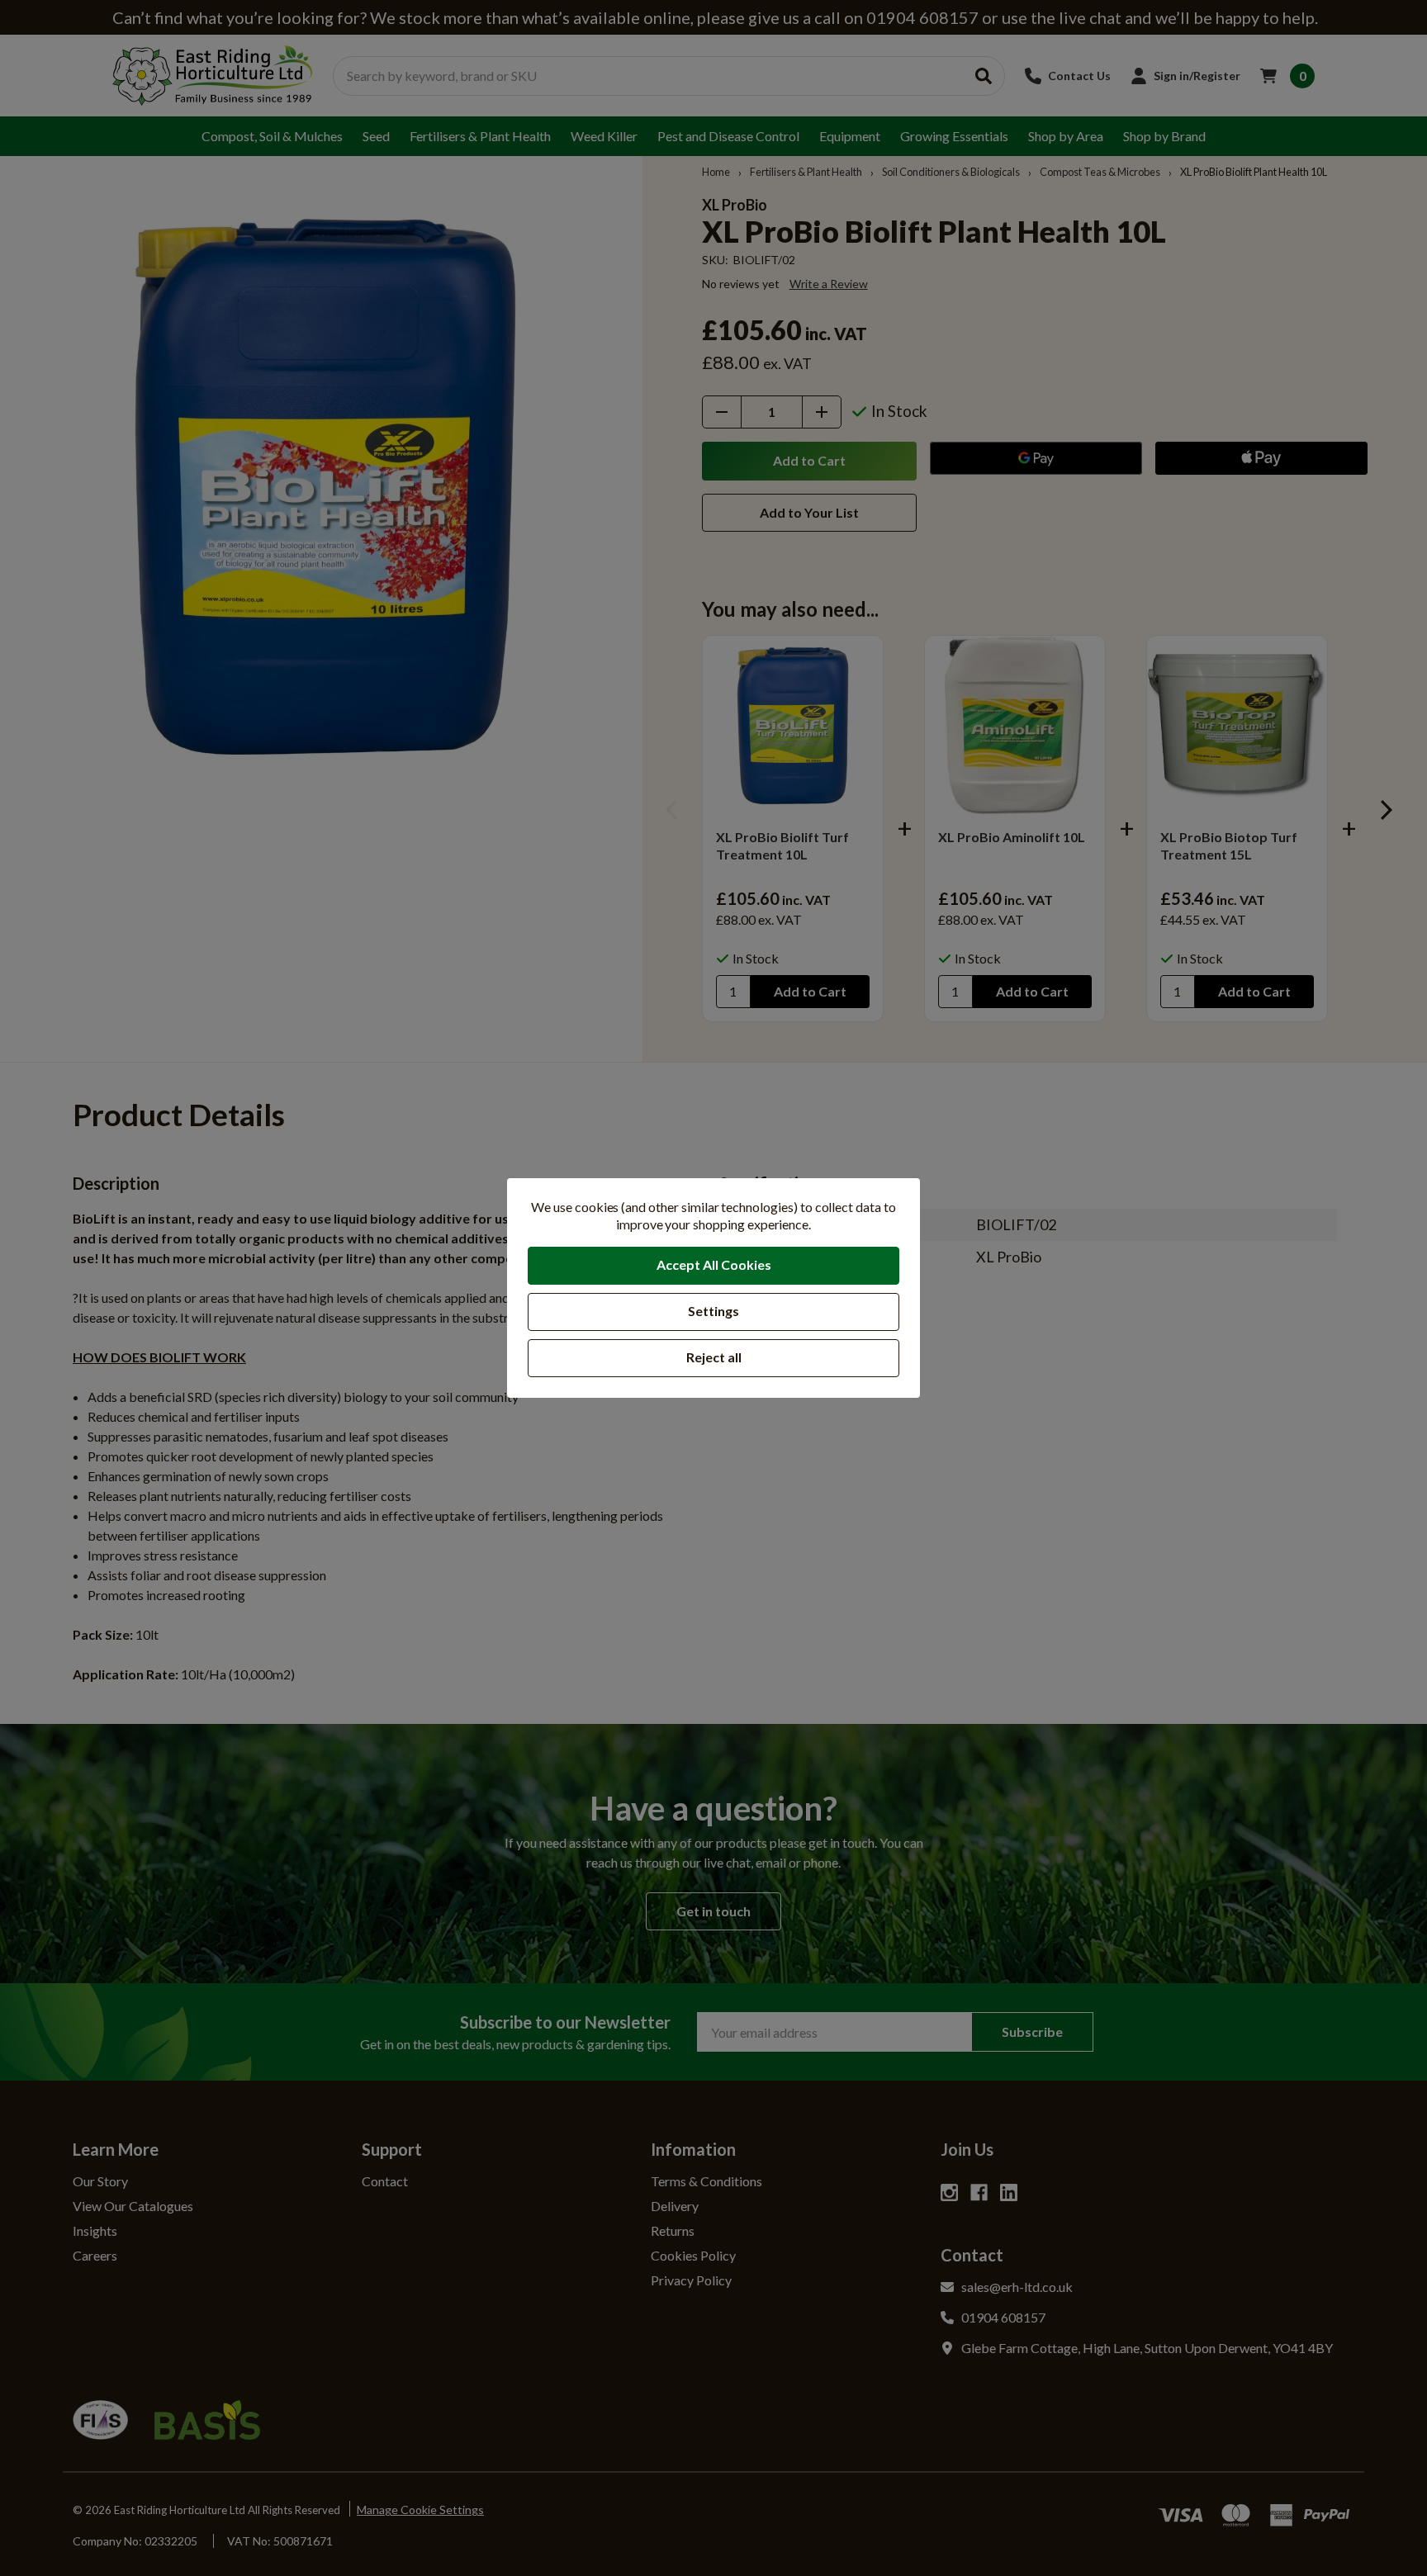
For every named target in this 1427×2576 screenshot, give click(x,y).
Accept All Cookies (714, 1264)
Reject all (714, 1357)
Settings (713, 1311)
